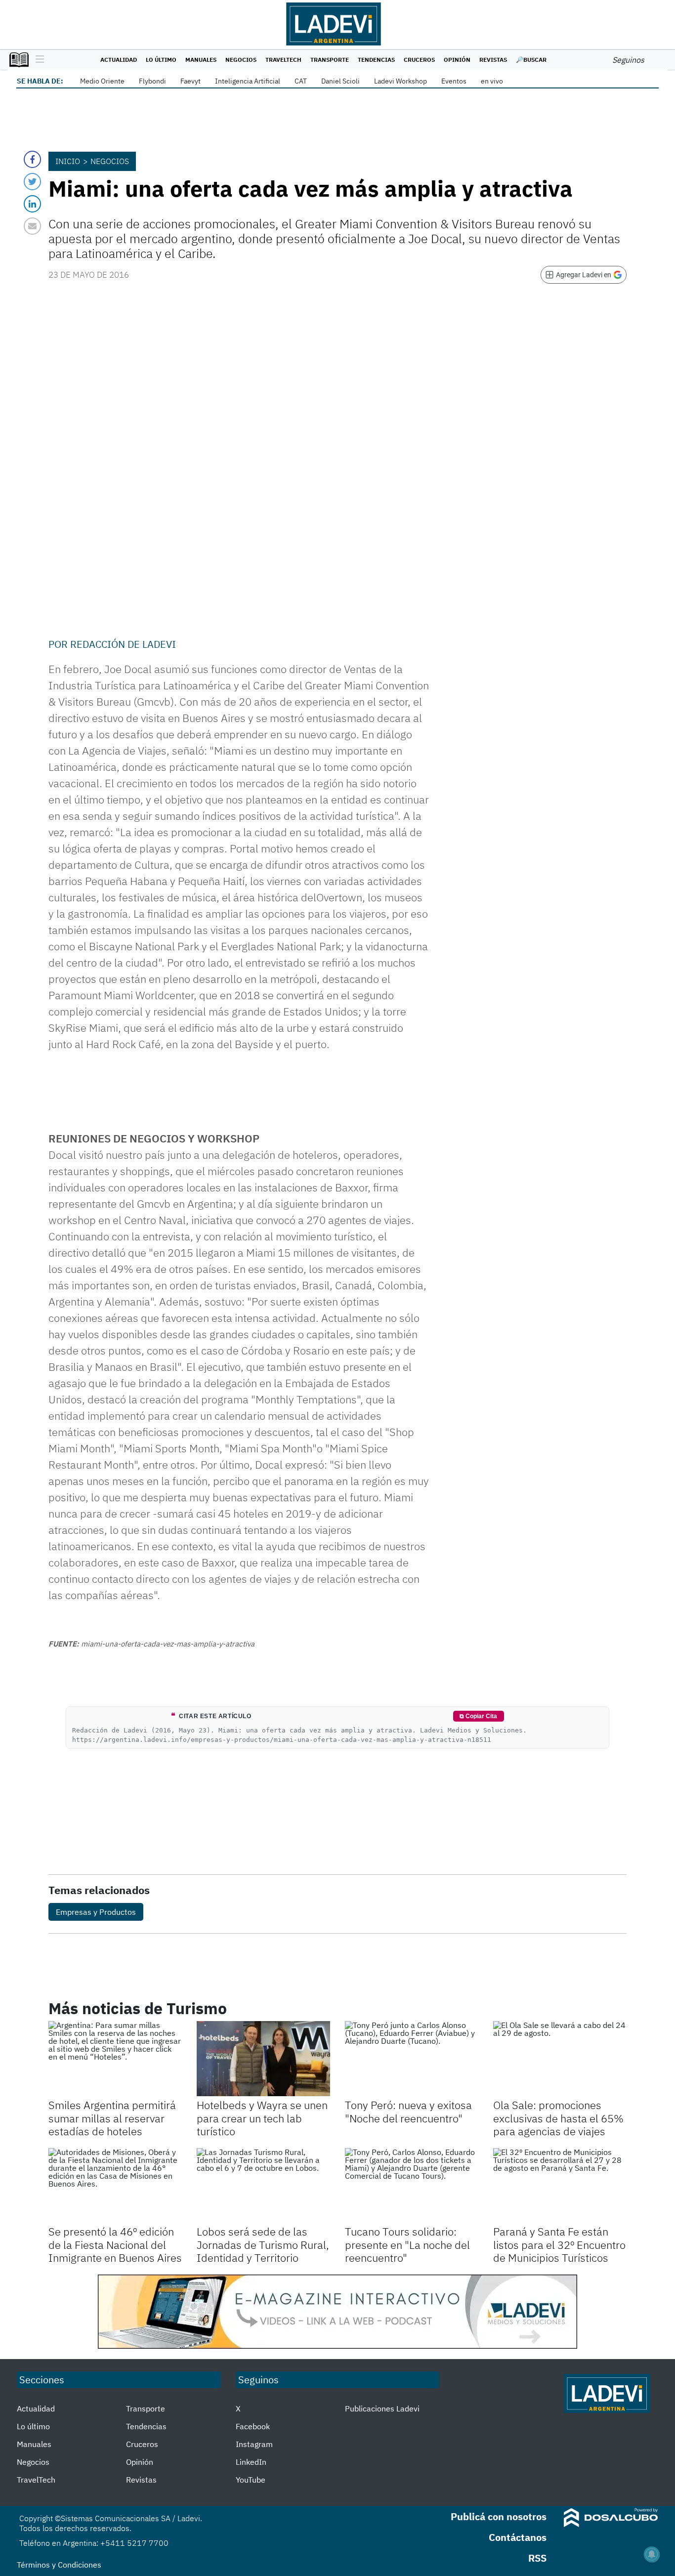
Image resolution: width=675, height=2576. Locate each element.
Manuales (201, 60)
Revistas (493, 60)
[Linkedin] (32, 204)
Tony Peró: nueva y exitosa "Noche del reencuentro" (408, 2111)
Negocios (241, 60)
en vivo (492, 81)
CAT (301, 81)
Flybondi (152, 81)
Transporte (330, 60)
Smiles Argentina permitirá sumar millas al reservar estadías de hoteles (112, 2118)
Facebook (253, 2426)
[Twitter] (32, 182)
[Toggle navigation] (37, 60)
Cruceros (419, 60)
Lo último (161, 60)
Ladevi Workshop (401, 81)
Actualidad (119, 60)
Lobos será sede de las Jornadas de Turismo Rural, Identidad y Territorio (263, 2244)
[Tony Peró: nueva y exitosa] (412, 2059)
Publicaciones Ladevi (382, 2408)
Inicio (68, 161)
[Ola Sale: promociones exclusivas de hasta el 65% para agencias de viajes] (560, 2059)
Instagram (254, 2444)
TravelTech (283, 60)
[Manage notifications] (652, 2554)
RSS (537, 2558)
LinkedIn (251, 2462)
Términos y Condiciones (59, 2565)
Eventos (454, 81)
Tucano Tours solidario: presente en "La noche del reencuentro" (407, 2244)
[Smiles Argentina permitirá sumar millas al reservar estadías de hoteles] (115, 2059)
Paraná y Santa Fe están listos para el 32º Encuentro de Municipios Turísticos (559, 2244)
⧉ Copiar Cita (478, 1716)
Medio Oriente (102, 81)
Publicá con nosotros (499, 2516)
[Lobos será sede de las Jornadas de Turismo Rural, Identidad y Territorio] (263, 2186)
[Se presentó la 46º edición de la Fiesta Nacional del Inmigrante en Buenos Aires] (115, 2186)
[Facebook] (32, 159)
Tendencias (376, 60)
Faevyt (190, 81)
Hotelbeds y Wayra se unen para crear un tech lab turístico (262, 2118)
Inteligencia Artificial (248, 81)
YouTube (251, 2480)
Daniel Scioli (340, 81)
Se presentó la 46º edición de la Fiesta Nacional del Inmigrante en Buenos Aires (115, 2244)
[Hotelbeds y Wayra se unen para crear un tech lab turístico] (263, 2059)
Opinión (457, 60)
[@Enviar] (32, 226)
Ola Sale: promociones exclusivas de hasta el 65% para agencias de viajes (558, 2118)
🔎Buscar (531, 60)
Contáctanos (518, 2537)
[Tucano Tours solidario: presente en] (412, 2186)
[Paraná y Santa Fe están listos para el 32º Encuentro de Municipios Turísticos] (560, 2186)
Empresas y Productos (96, 1912)
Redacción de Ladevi (123, 644)
